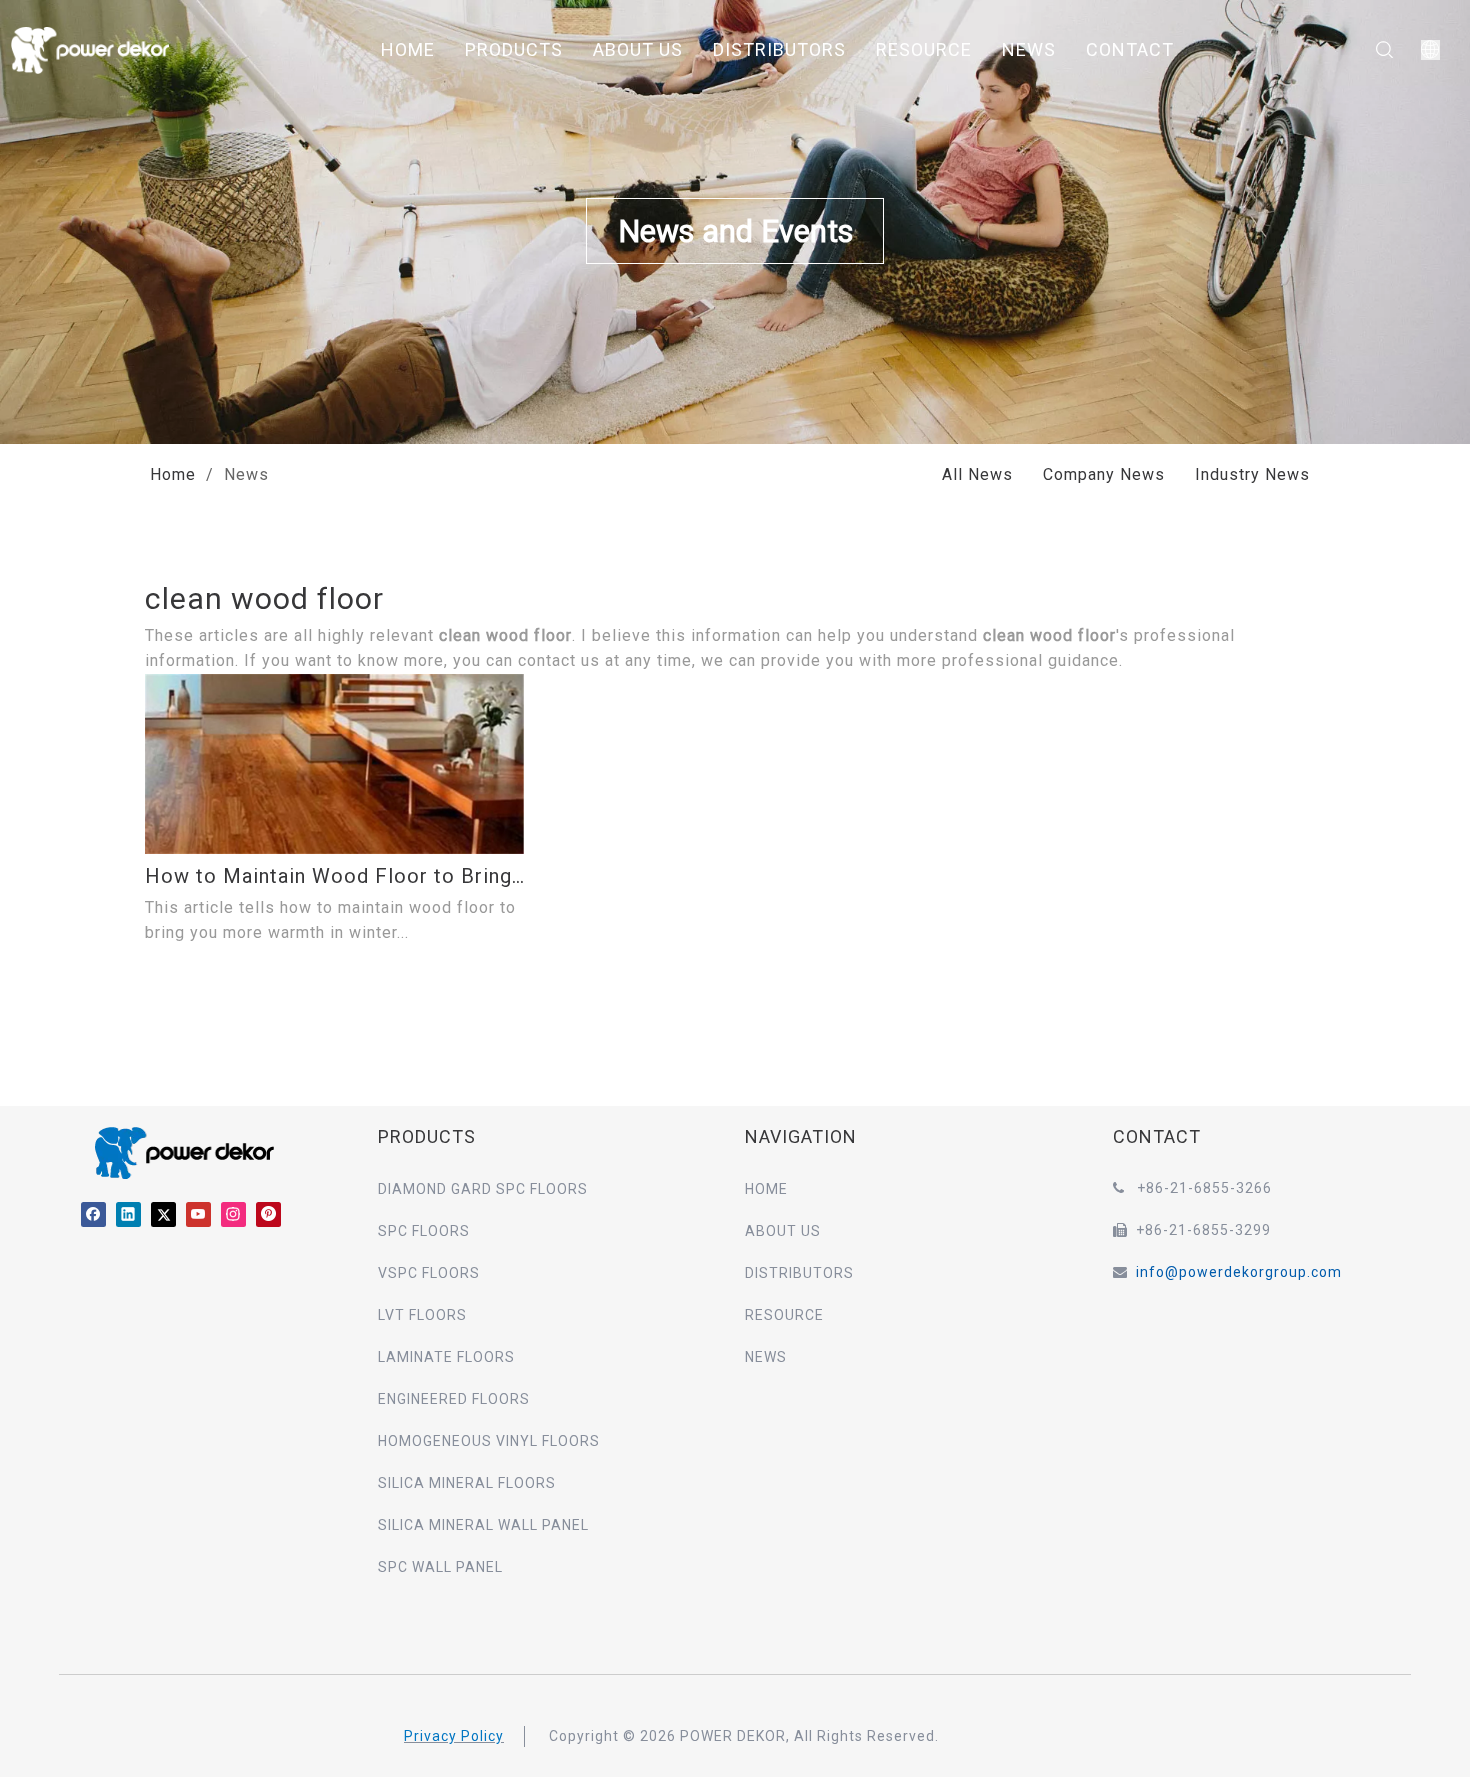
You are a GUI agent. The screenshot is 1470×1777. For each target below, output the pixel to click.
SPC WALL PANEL (440, 1567)
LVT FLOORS (422, 1315)
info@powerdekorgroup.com (1239, 1272)
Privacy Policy (454, 1736)
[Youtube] (198, 1213)
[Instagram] (233, 1213)
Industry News (1252, 474)
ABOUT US (638, 49)
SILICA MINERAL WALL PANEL (483, 1525)
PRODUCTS (514, 49)
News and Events (735, 231)
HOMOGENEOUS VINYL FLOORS (489, 1441)
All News (977, 474)
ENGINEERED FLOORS (454, 1399)
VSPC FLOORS (429, 1273)
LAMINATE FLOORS (446, 1357)
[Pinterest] (268, 1213)
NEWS (1029, 49)
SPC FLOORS (424, 1231)
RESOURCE (924, 49)
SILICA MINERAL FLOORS (467, 1483)
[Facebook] (93, 1213)
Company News (1104, 474)
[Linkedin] (128, 1213)
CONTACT (1130, 49)
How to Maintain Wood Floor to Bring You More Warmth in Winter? (334, 876)
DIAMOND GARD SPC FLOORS (483, 1189)
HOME (408, 49)
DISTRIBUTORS (779, 49)
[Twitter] (163, 1213)
